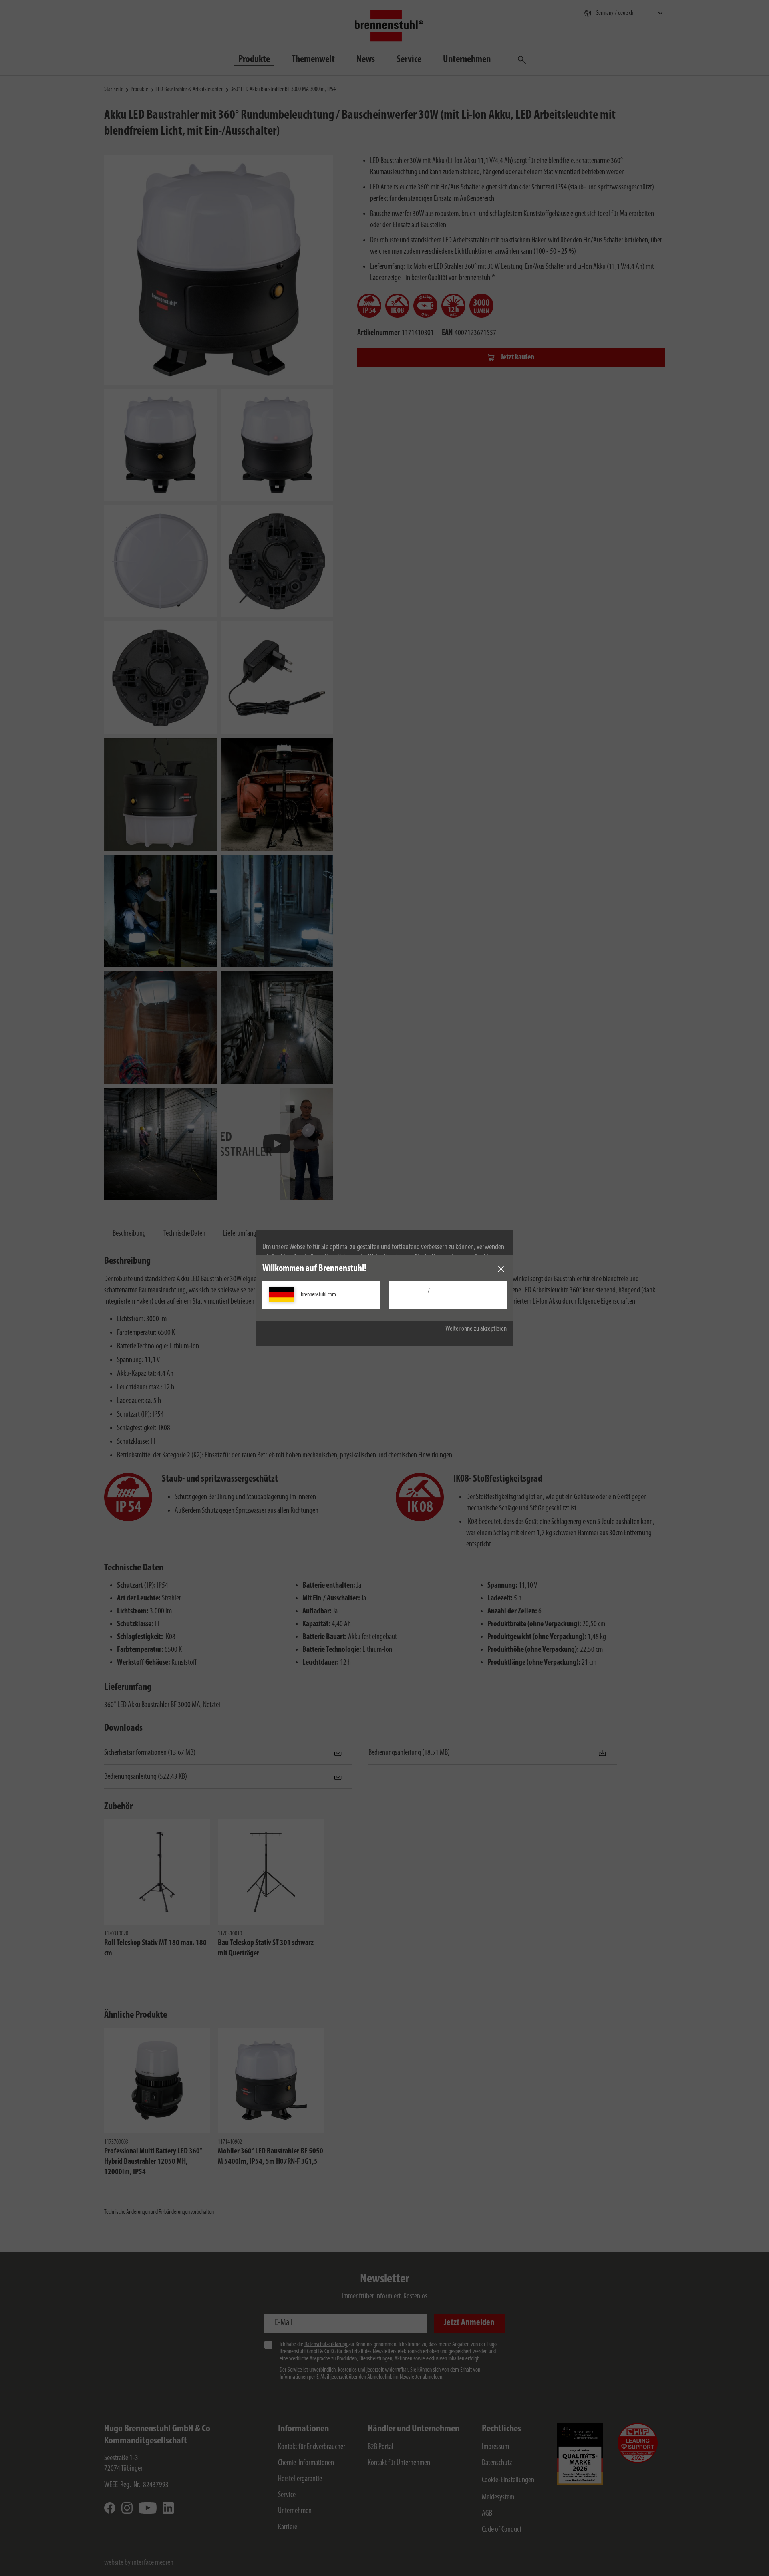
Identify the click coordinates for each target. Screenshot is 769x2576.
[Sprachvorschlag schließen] (501, 1269)
